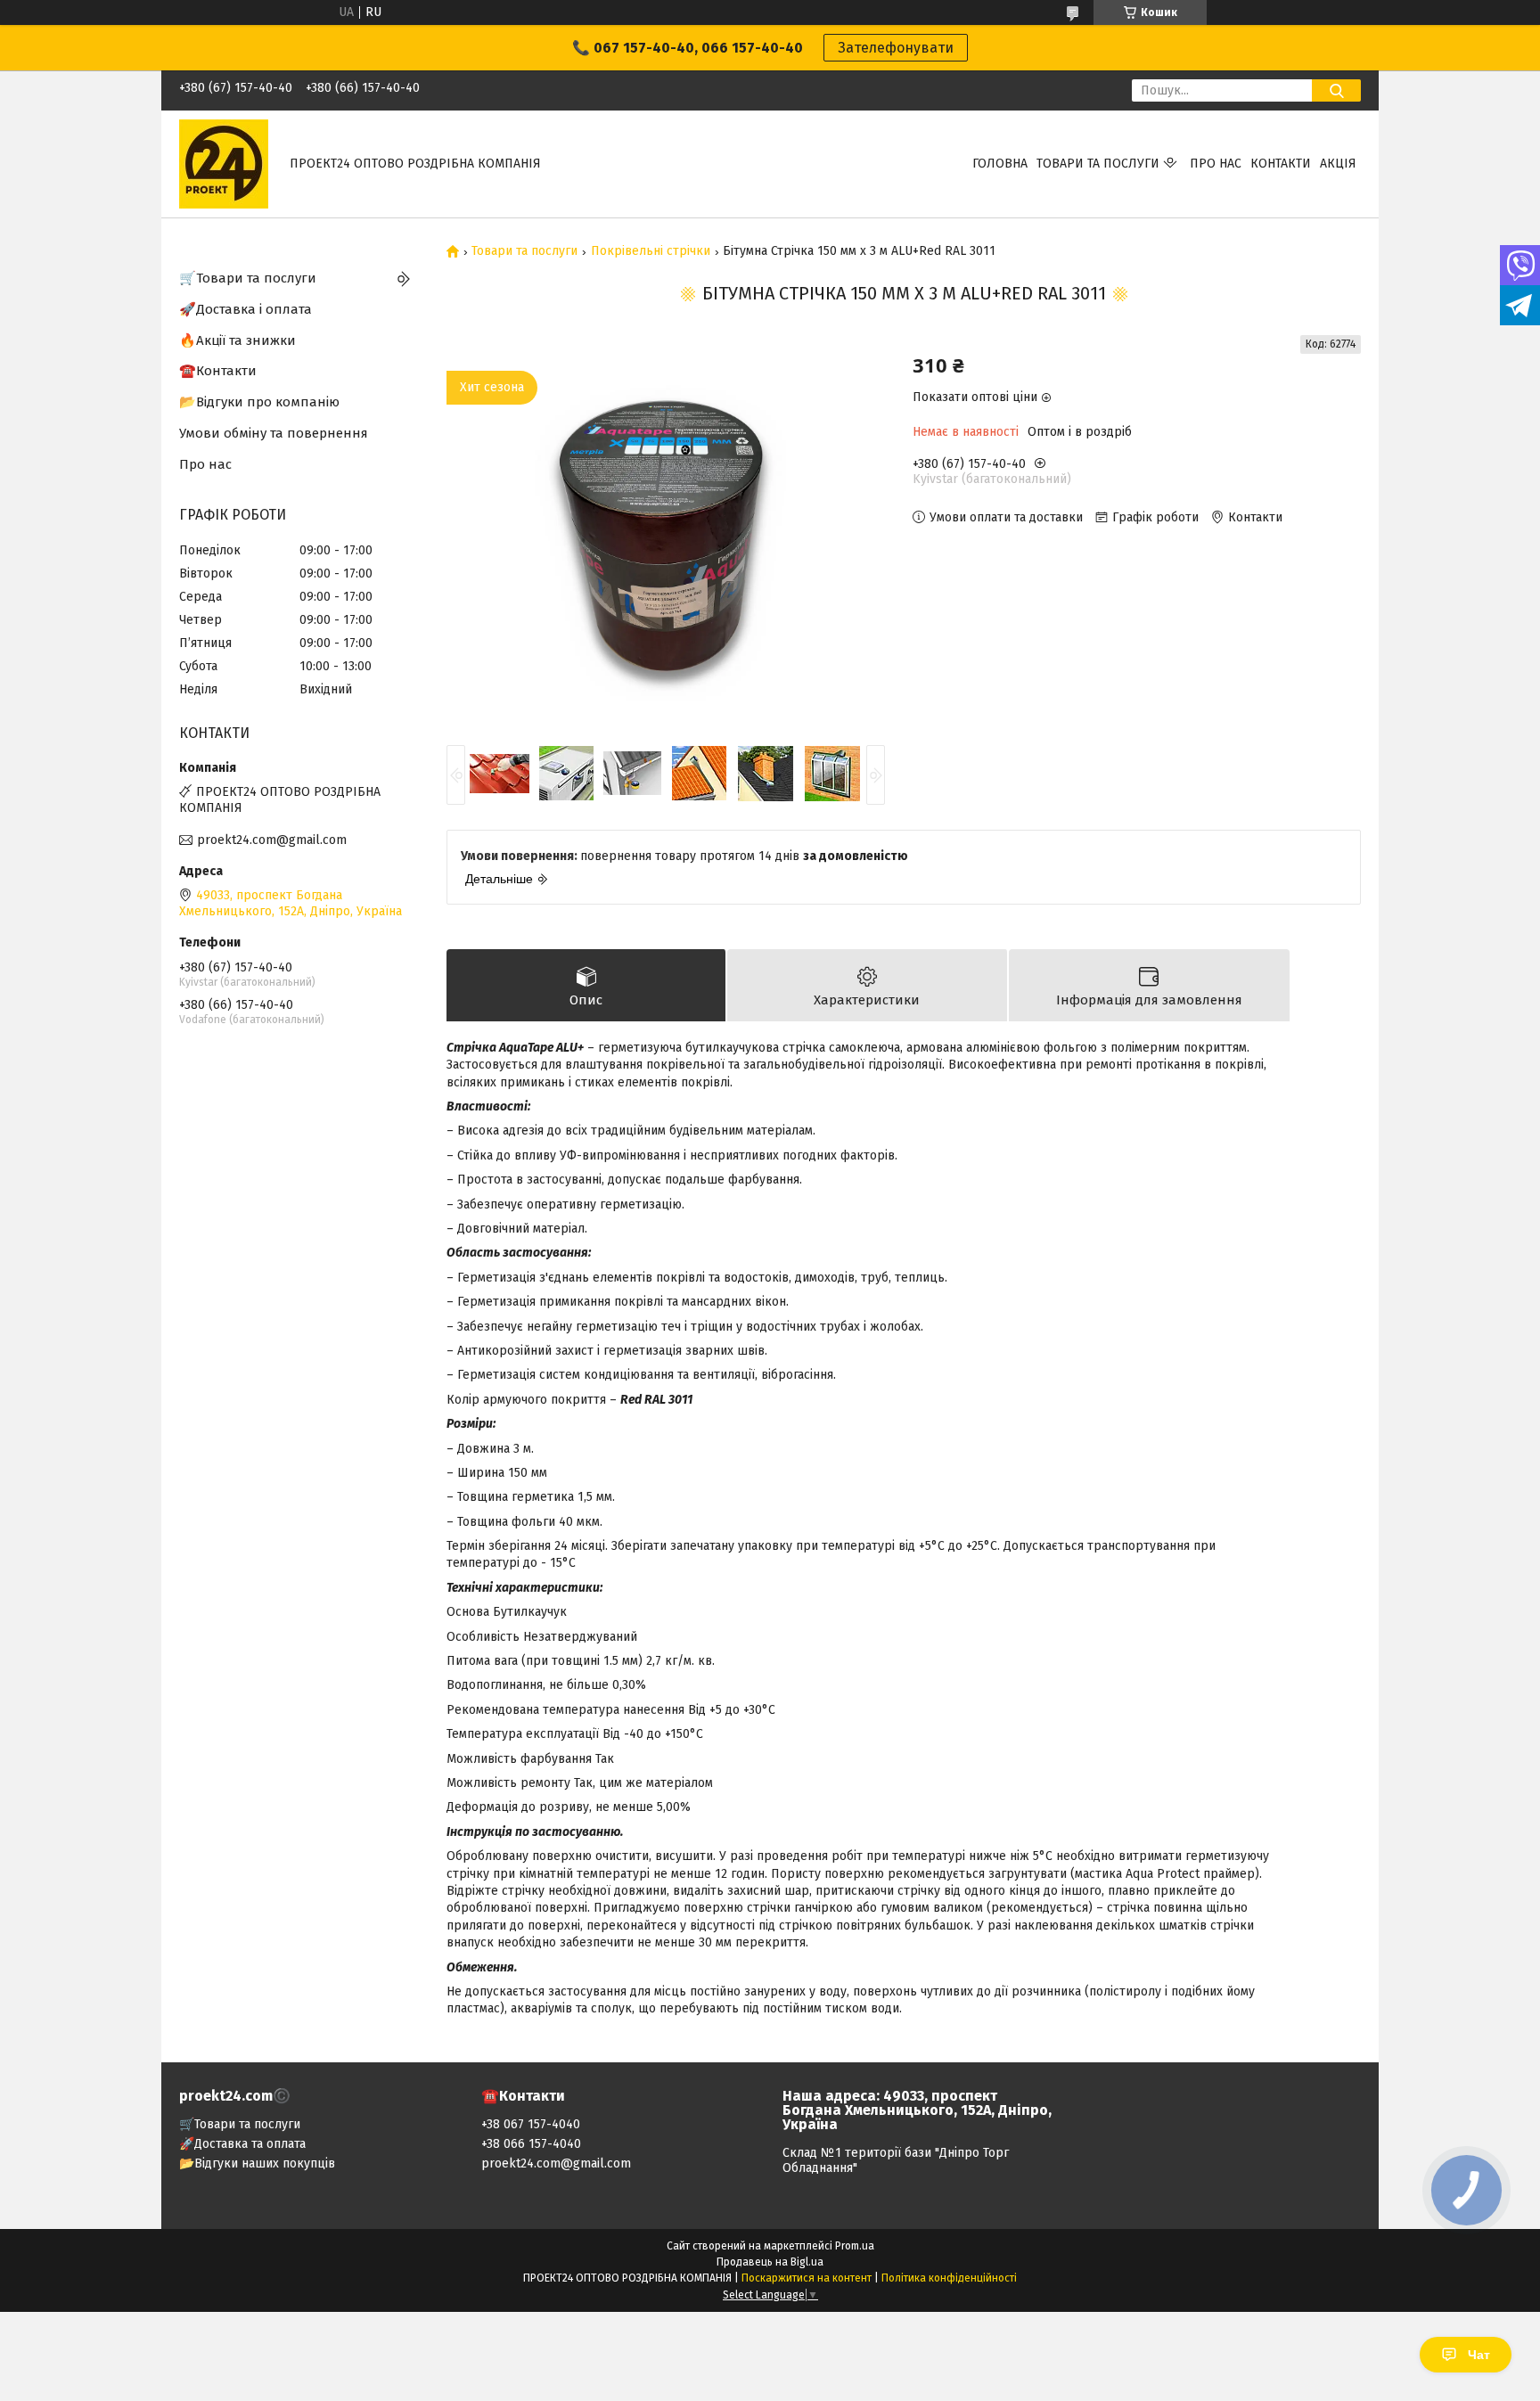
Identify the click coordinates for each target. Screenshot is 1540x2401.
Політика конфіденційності (949, 2278)
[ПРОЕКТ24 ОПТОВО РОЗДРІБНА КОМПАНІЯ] (224, 164)
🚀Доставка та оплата (242, 2144)
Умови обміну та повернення (274, 433)
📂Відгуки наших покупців (257, 2163)
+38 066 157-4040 (531, 2144)
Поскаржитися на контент (807, 2278)
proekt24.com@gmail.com (272, 840)
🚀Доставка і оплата (246, 309)
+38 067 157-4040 (531, 2124)
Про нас (1216, 164)
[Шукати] (1336, 90)
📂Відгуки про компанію (259, 402)
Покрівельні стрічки (651, 251)
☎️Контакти (218, 371)
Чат (1479, 2355)
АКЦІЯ (1338, 164)
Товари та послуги (1098, 164)
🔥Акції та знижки (238, 340)
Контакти (1281, 164)
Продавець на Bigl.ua (770, 2262)
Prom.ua (855, 2246)
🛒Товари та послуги (248, 278)
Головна (1000, 164)
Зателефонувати (896, 48)
